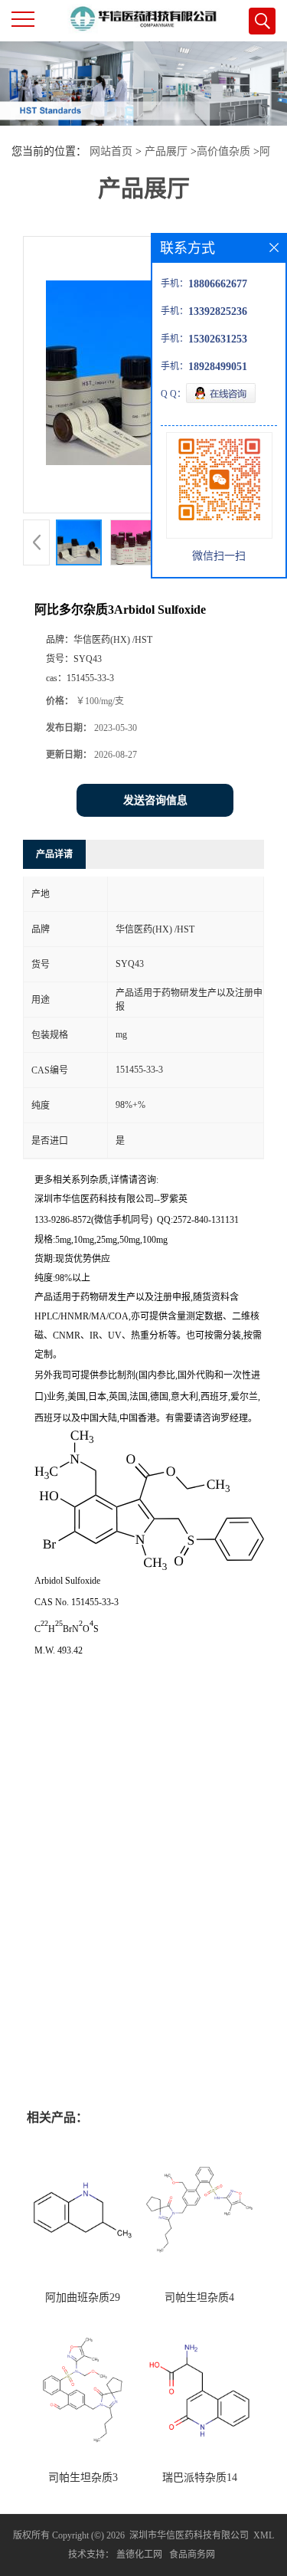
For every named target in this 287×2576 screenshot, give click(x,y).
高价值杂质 (223, 151)
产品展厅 (166, 151)
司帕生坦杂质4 (199, 2297)
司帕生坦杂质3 (83, 2478)
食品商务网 (192, 2555)
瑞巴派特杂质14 (200, 2478)
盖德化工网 (139, 2555)
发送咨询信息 (155, 800)
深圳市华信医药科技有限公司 (189, 2535)
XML (264, 2535)
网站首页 (111, 151)
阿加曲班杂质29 (83, 2297)
